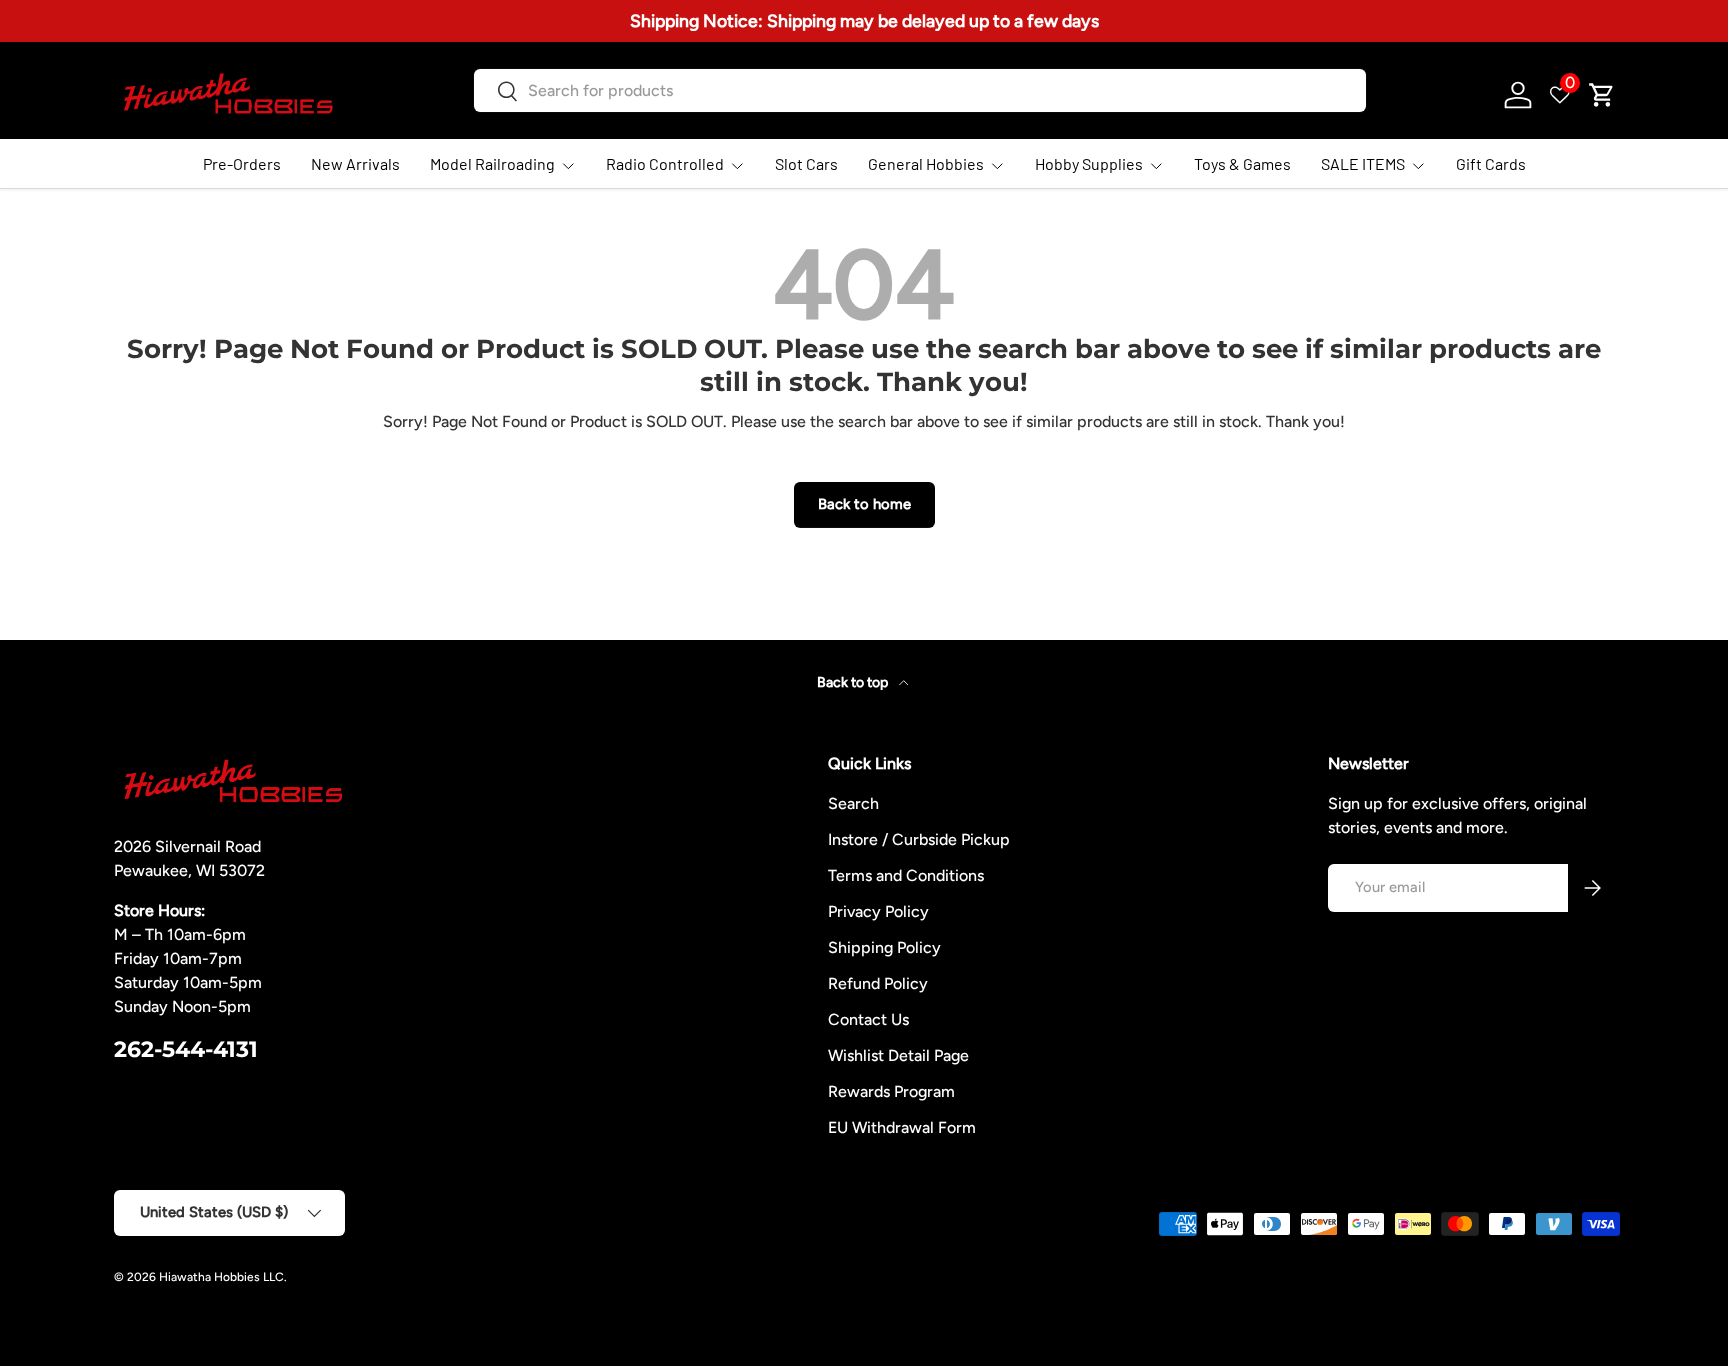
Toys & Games (1242, 163)
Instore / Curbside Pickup (919, 839)
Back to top (854, 682)
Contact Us (868, 1019)
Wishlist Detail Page (898, 1055)
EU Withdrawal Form (902, 1127)
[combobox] (919, 90)
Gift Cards (1491, 163)
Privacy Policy (878, 911)
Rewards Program (891, 1091)
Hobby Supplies (1089, 163)
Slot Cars (806, 163)
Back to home (864, 504)
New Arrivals (355, 163)
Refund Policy (878, 983)
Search (853, 803)
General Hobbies (926, 163)
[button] (1602, 95)
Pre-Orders (242, 163)
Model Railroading (492, 163)
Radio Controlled (665, 163)
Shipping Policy (884, 947)
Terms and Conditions (906, 875)
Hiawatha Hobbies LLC (221, 1277)
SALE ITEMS (1363, 163)
